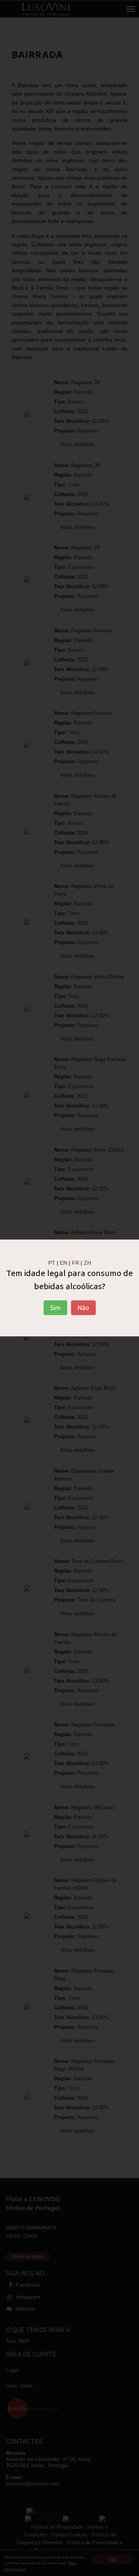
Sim (55, 1308)
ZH (87, 1263)
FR (75, 1263)
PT (52, 1263)
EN (64, 1263)
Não (83, 1308)
